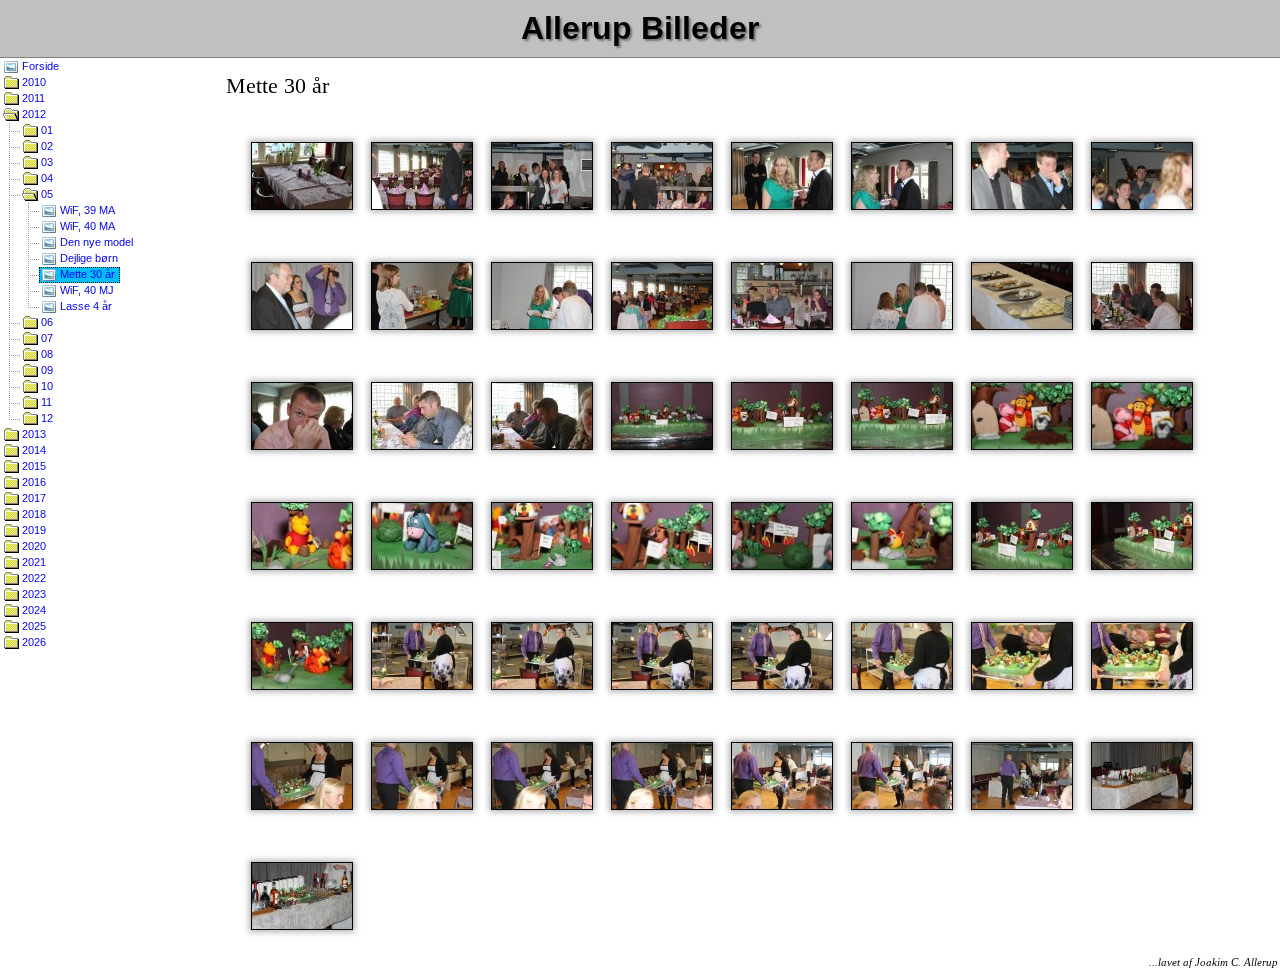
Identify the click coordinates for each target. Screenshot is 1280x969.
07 (45, 338)
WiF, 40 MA (86, 226)
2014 (32, 450)
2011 (32, 98)
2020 (32, 546)
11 (45, 402)
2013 (32, 434)
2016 (32, 482)
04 (45, 178)
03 (45, 162)
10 (45, 386)
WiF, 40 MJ (85, 290)
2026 (32, 642)
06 (45, 322)
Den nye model (95, 242)
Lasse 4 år (84, 306)
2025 (32, 626)
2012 (32, 114)
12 (45, 418)
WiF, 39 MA (86, 210)
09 (45, 370)
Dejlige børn (87, 258)
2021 (32, 562)
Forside (39, 66)
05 (45, 194)
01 (45, 130)
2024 (32, 610)
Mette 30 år (86, 274)
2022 (32, 578)
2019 (32, 530)
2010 (32, 82)
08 (45, 354)
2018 (32, 514)
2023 (32, 594)
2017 (32, 498)
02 (45, 146)
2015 (32, 466)
